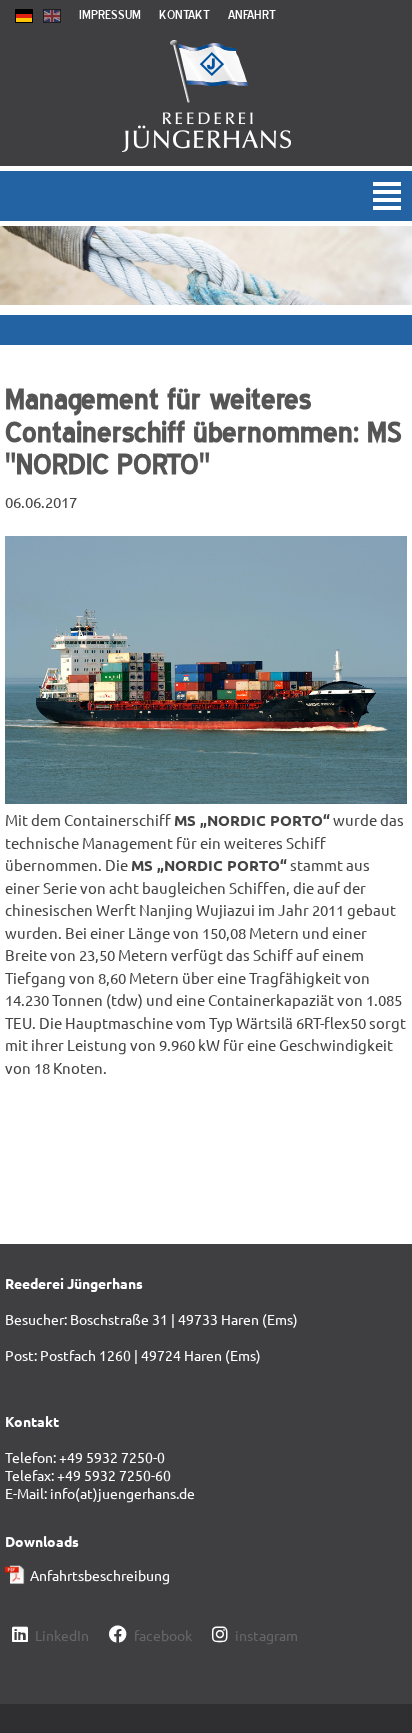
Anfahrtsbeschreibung (100, 1575)
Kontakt (184, 14)
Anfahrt (252, 14)
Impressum (110, 14)
